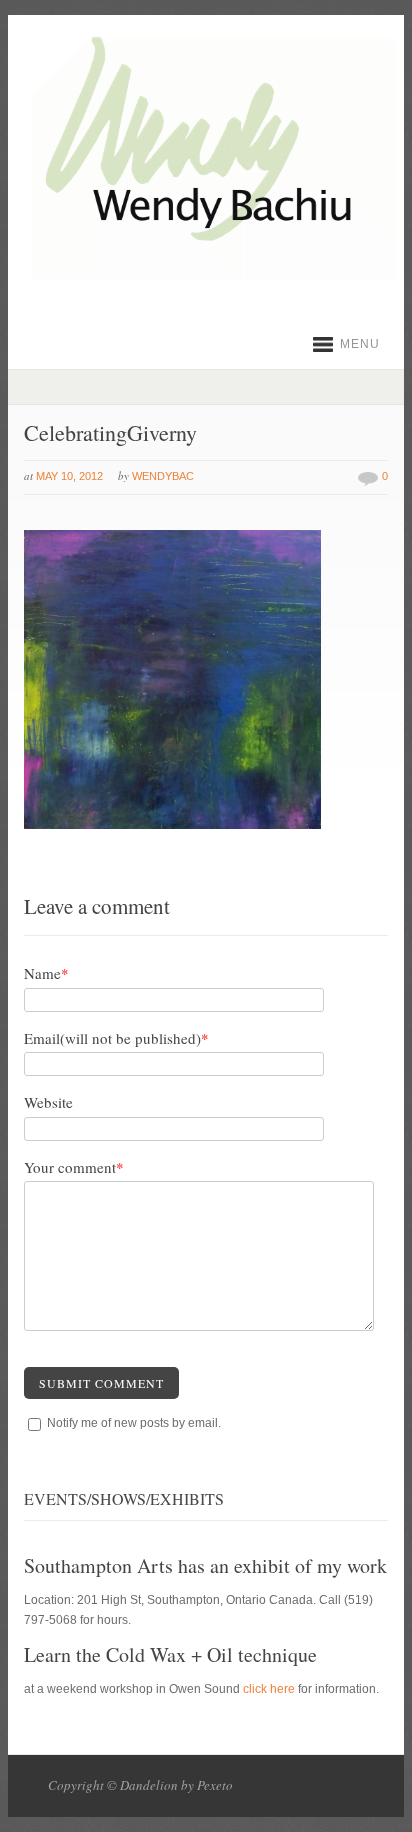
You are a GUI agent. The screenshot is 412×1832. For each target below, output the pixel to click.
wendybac (163, 476)
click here (269, 1689)
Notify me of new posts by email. (134, 1423)
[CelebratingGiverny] (172, 825)
